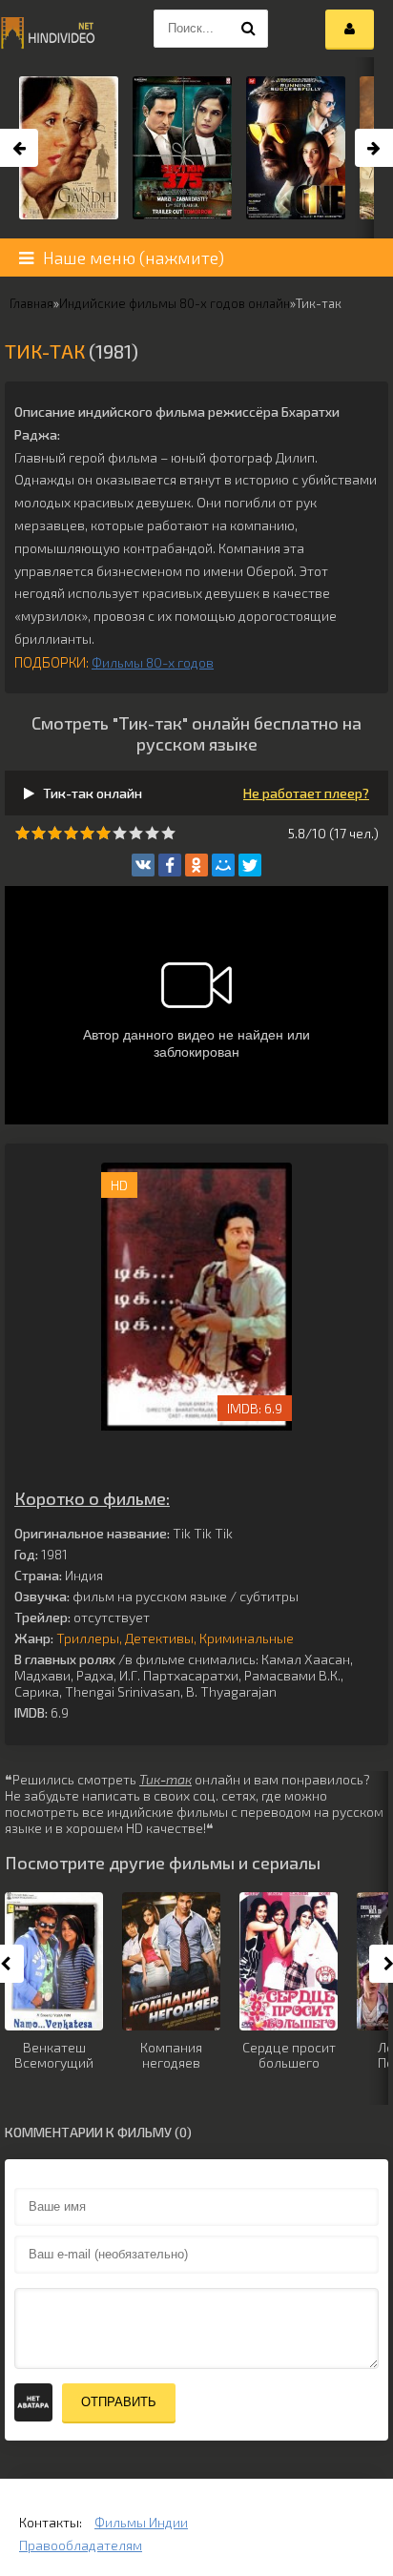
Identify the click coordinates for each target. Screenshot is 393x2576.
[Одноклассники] (196, 865)
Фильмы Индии (141, 2522)
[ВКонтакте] (143, 865)
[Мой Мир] (223, 865)
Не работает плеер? (306, 793)
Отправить (119, 2402)
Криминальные (247, 1638)
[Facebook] (170, 865)
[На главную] (48, 29)
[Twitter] (250, 865)
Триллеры (88, 1638)
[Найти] (249, 29)
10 (168, 833)
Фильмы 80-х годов (153, 662)
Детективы (159, 1638)
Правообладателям (81, 2545)
